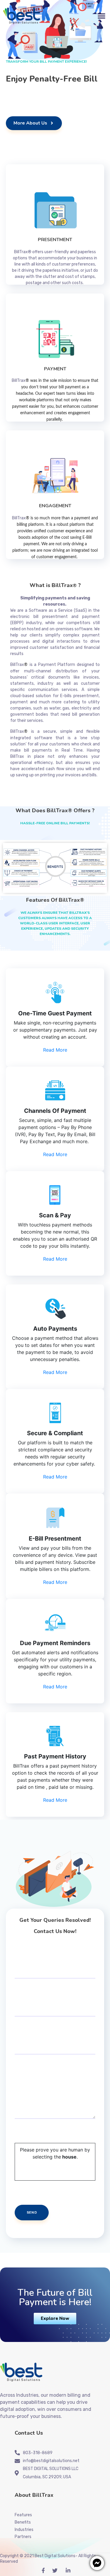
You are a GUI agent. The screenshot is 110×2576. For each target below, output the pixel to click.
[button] (55, 2319)
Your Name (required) (36, 1961)
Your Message (29, 2075)
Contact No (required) (37, 2037)
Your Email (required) (36, 1999)
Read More (55, 1050)
